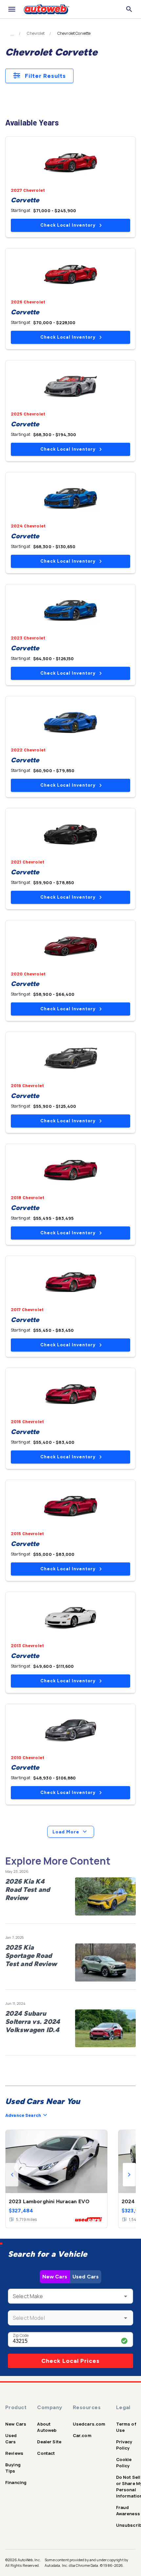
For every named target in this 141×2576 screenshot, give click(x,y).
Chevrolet (36, 34)
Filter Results (45, 76)
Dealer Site (49, 2442)
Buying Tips (13, 2468)
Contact (46, 2453)
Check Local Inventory (68, 225)
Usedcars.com (89, 2424)
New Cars (55, 2277)
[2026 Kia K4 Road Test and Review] (105, 1896)
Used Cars (86, 2277)
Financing (16, 2482)
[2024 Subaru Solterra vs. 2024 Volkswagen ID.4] (105, 2028)
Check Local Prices (70, 2361)
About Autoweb (47, 2427)
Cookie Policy (124, 2463)
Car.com (82, 2435)
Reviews (14, 2453)
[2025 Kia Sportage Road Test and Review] (105, 1962)
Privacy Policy (124, 2445)
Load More (66, 1832)
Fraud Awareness (128, 2510)
